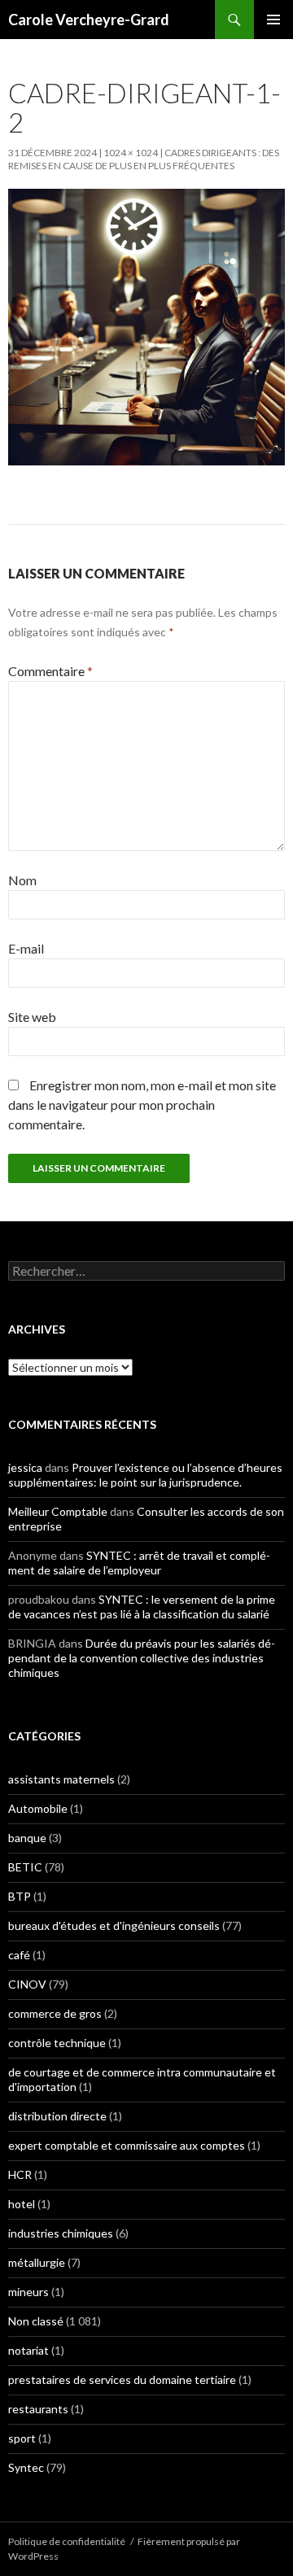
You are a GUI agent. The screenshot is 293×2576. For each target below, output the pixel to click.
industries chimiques (61, 2233)
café (19, 1955)
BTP (20, 1896)
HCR (20, 2174)
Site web (32, 1017)
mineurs (28, 2292)
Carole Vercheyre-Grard (89, 20)
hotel (22, 2204)
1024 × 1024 (131, 153)
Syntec (26, 2467)
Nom (22, 880)
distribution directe (57, 2116)
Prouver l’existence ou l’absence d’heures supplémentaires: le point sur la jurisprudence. (145, 1475)
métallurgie (37, 2262)
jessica (25, 1467)
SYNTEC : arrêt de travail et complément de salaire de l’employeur (139, 1563)
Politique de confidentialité (67, 2541)
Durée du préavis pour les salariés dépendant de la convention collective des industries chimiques (142, 1658)
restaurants (38, 2409)
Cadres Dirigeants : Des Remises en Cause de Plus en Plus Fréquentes (144, 159)
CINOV (27, 1984)
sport (22, 2438)
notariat (28, 2350)
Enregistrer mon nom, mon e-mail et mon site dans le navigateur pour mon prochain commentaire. (142, 1105)
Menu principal (273, 20)
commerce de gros (55, 2013)
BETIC (25, 1867)
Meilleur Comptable (58, 1511)
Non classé (36, 2321)
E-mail (26, 948)
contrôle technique (57, 2043)
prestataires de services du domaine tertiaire (122, 2380)
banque (27, 1838)
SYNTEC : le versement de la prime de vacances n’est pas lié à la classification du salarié (142, 1607)
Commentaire (50, 671)
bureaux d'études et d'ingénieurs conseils (114, 1925)
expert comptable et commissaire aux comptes (127, 2145)
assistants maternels (61, 1779)
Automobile (38, 1808)
